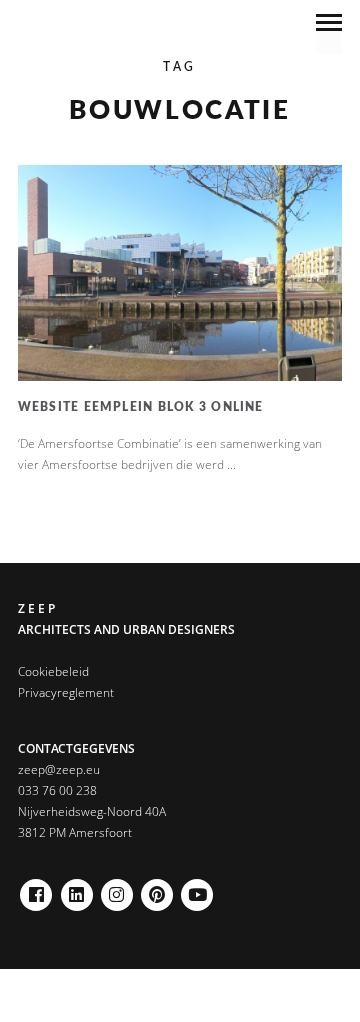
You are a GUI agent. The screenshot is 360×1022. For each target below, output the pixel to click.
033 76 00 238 (57, 790)
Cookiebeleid (53, 671)
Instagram (117, 889)
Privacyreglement (66, 692)
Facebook (36, 889)
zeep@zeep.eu (59, 769)
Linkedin (77, 889)
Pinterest (157, 889)
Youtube (197, 889)
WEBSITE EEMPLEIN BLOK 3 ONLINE (141, 407)
